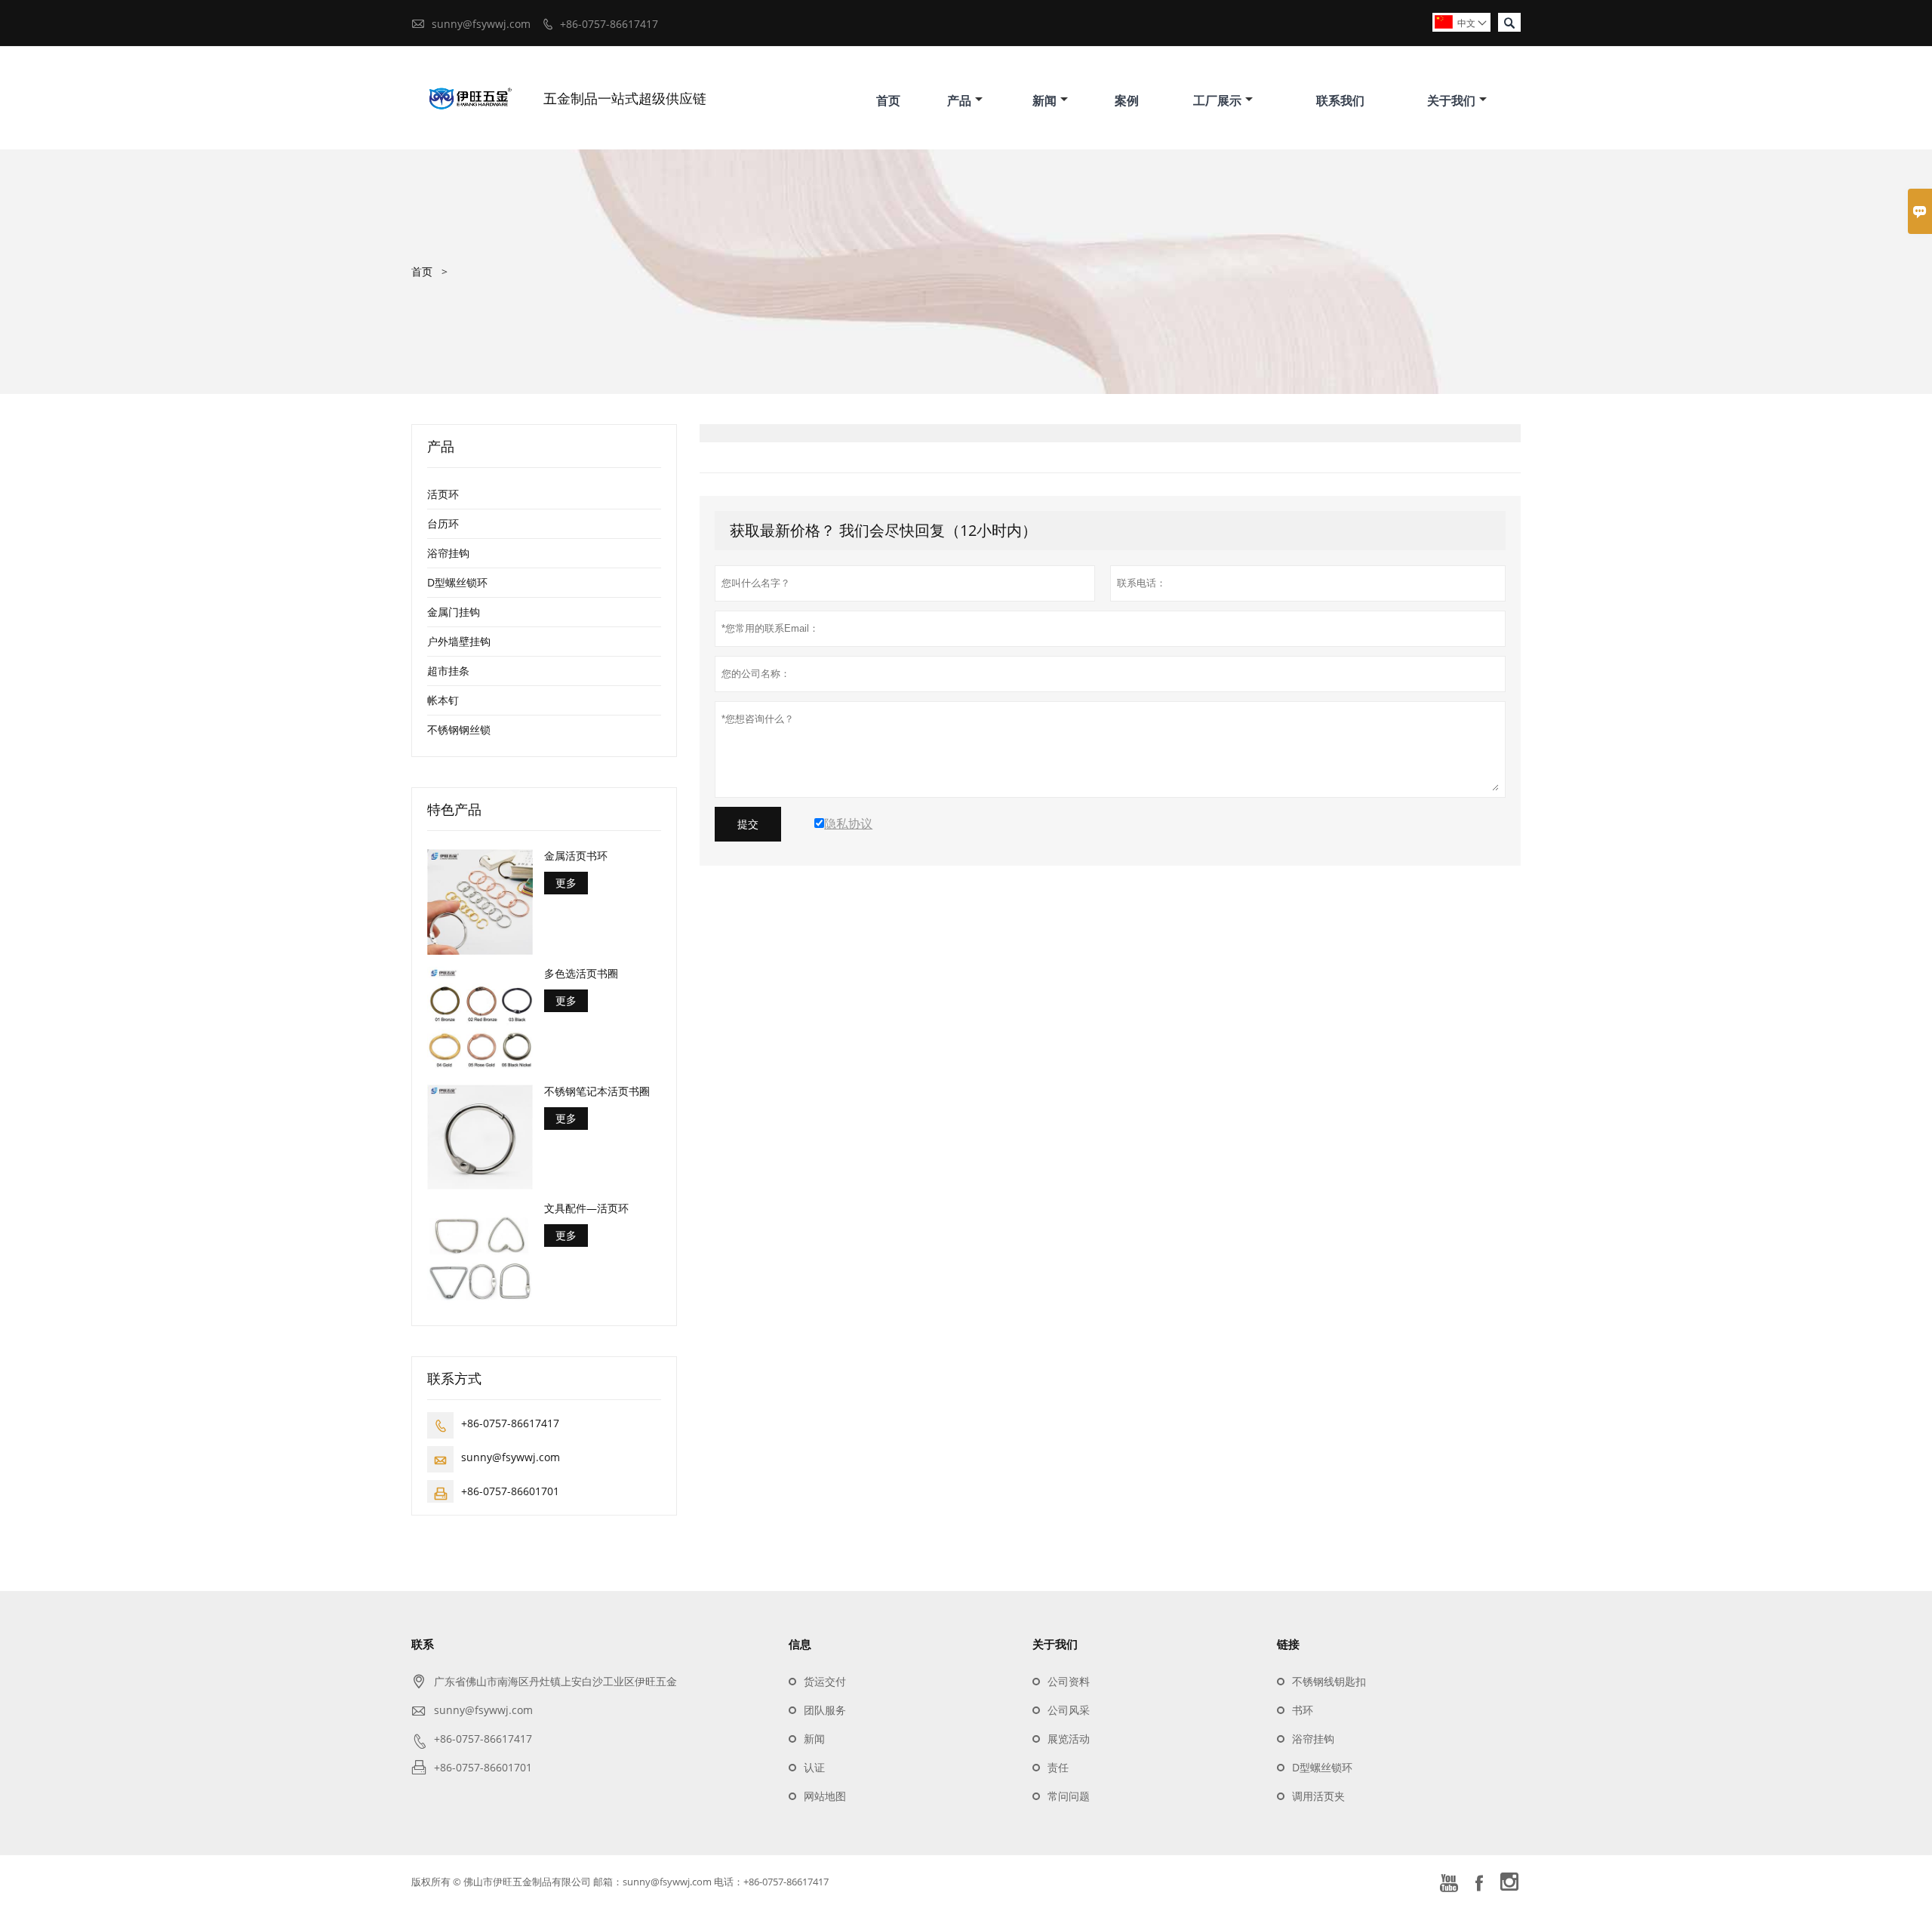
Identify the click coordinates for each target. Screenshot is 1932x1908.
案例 (1127, 100)
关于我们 (1451, 100)
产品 (959, 100)
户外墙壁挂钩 (459, 641)
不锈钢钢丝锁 (459, 729)
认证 (814, 1767)
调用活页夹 (1318, 1796)
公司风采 (1069, 1710)
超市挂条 (448, 671)
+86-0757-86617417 (609, 24)
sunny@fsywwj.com (481, 24)
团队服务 (825, 1710)
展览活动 (1069, 1739)
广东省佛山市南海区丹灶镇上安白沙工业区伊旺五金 (555, 1681)
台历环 (443, 523)
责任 (1058, 1767)
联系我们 (1340, 100)
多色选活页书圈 (581, 974)
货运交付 (825, 1681)
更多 (566, 883)
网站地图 (825, 1796)
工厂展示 (1217, 100)
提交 (748, 824)
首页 (888, 100)
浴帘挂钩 (448, 553)
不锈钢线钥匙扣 (1329, 1681)
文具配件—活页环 (586, 1208)
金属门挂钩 (454, 612)
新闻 (1044, 100)
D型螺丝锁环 (457, 582)
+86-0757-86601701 (510, 1491)
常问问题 (1069, 1796)
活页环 (443, 494)
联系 (423, 1644)
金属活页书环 (576, 856)
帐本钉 (443, 700)
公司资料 (1069, 1681)
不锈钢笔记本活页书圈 (597, 1091)
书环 (1303, 1710)
